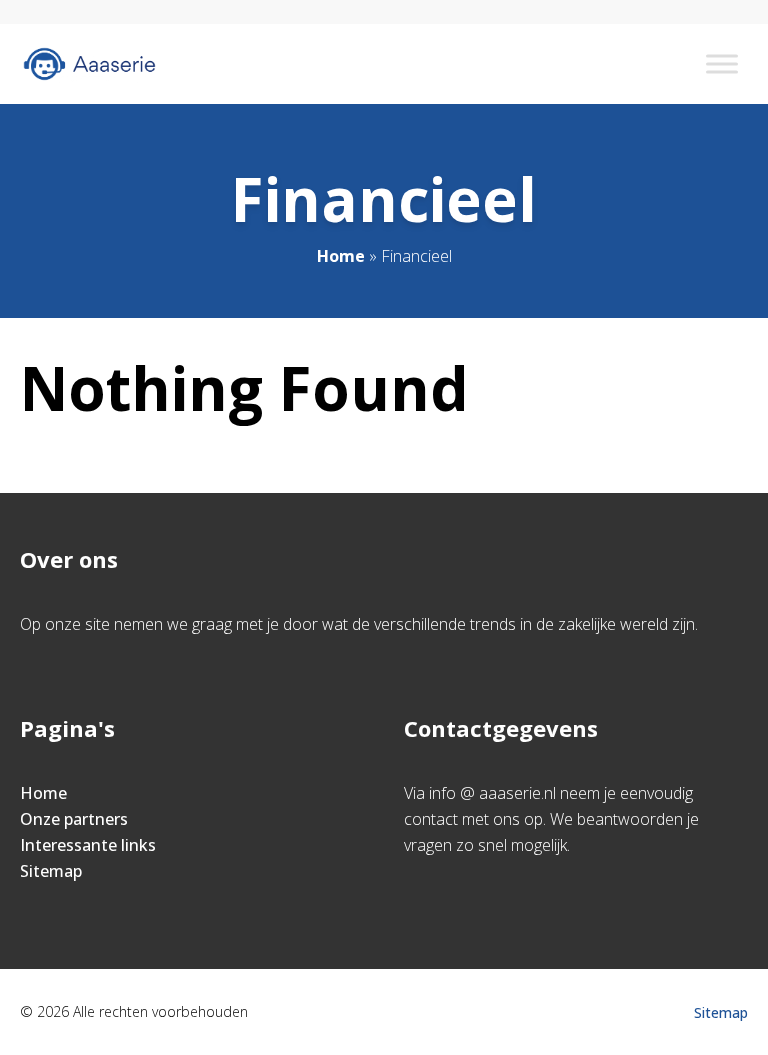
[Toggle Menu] (722, 63)
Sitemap (51, 871)
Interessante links (88, 845)
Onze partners (74, 819)
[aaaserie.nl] (89, 64)
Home (341, 256)
